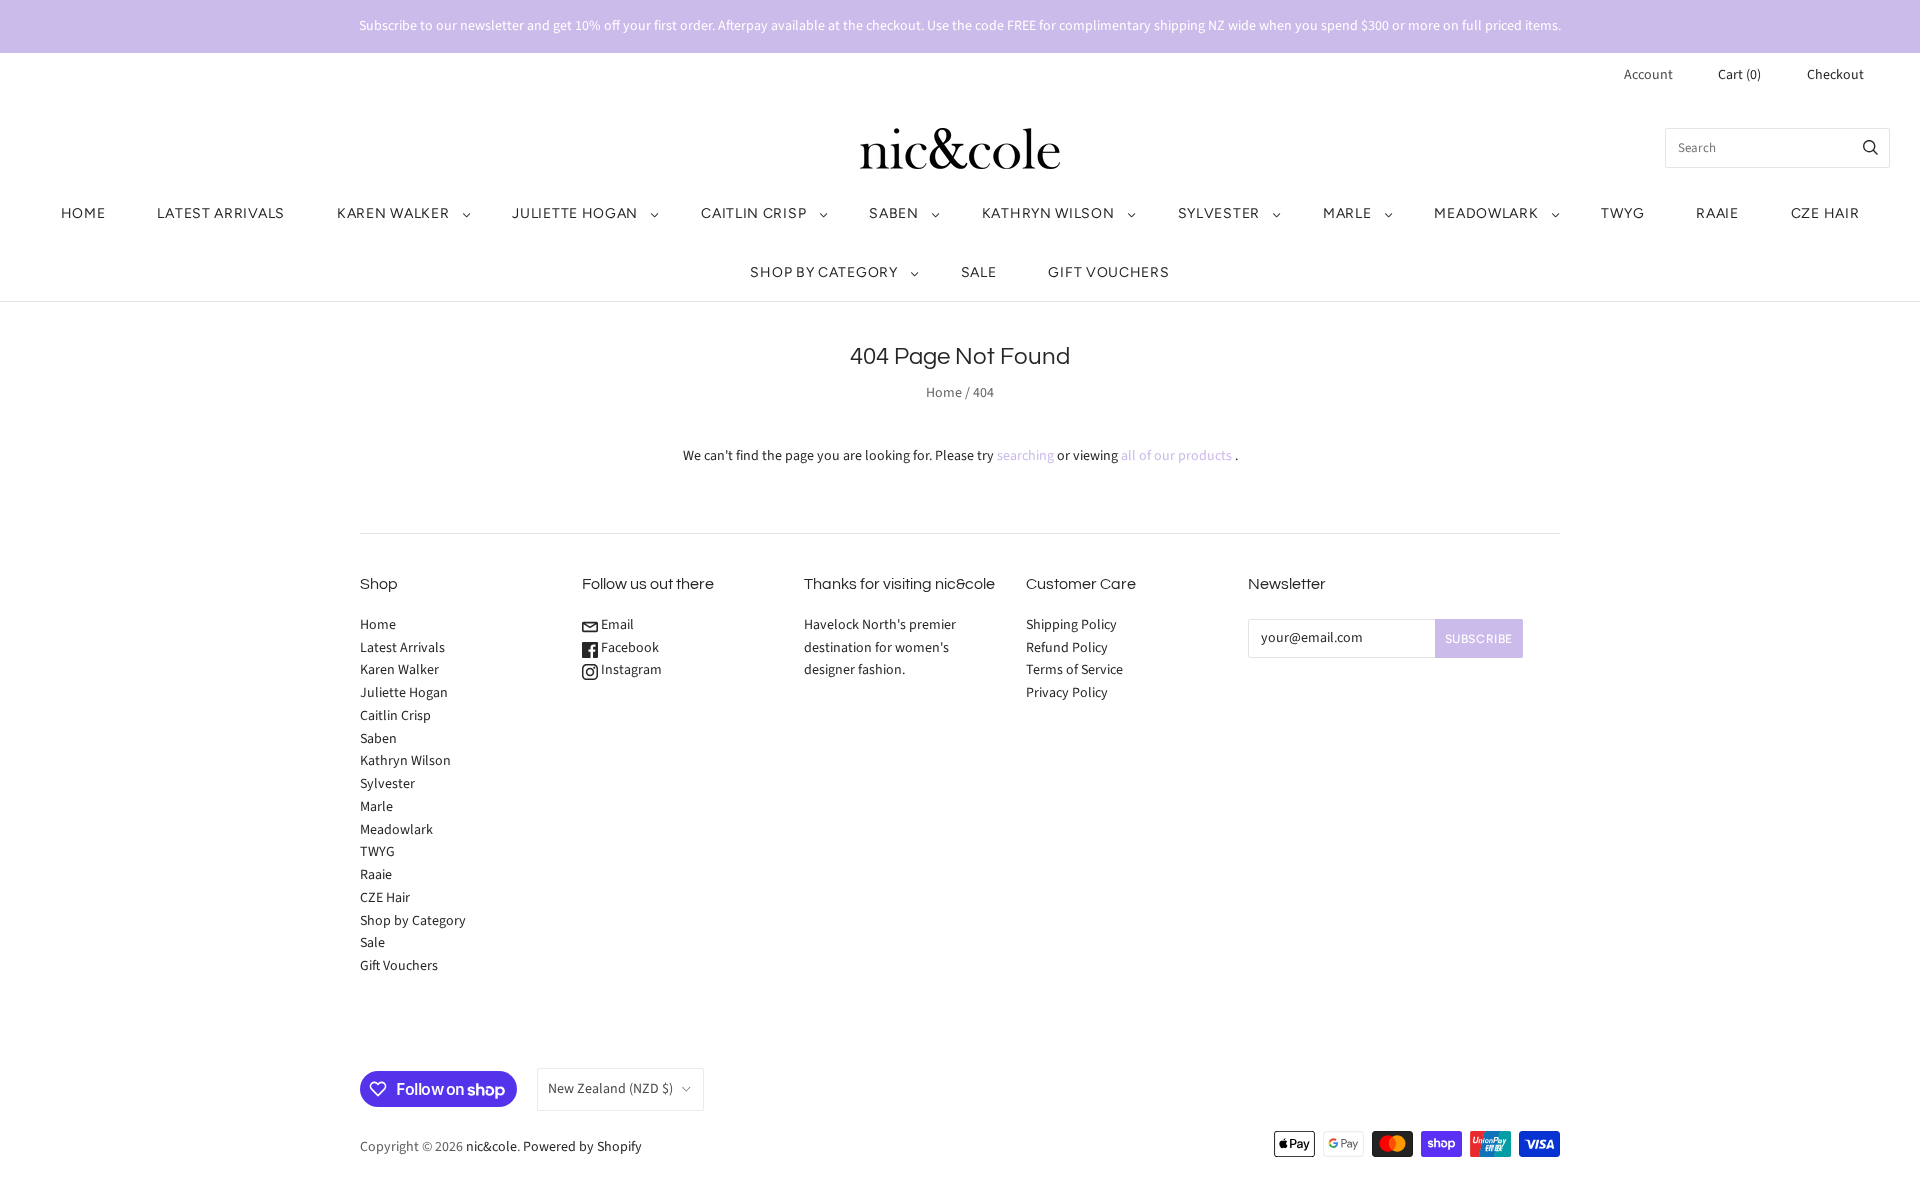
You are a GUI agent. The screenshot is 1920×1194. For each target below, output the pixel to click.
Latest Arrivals (221, 213)
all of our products (1176, 456)
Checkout (1835, 75)
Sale (979, 272)
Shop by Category (823, 272)
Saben (894, 213)
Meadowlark (1486, 213)
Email (616, 625)
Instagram (630, 670)
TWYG (1622, 213)
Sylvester (1219, 213)
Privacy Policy (1067, 693)
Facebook (628, 648)
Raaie (1717, 213)
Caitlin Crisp (753, 213)
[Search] (1870, 148)
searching (1025, 456)
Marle (1347, 213)
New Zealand (610, 1089)
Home (83, 213)
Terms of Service (1074, 670)
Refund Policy (1067, 648)
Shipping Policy (1071, 625)
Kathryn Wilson (1048, 213)
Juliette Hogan (575, 213)
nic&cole (491, 1147)
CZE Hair (1825, 213)
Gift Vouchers (1108, 272)
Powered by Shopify (582, 1147)
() (1739, 75)
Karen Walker (393, 213)
